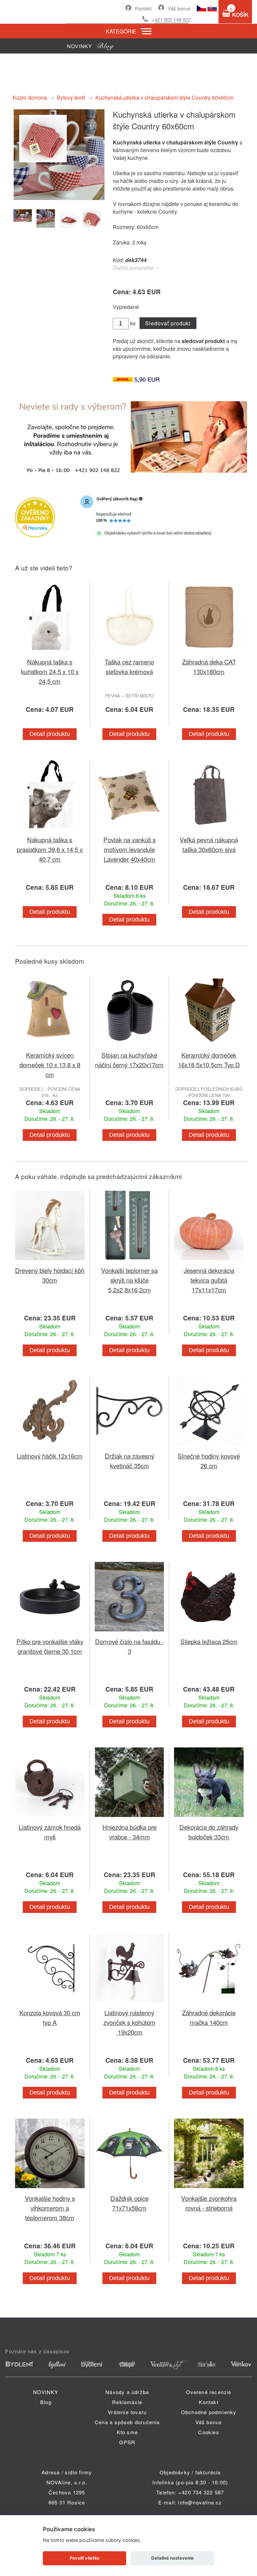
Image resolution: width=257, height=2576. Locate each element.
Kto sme (127, 2432)
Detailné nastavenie (173, 2558)
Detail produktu (50, 734)
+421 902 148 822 (171, 20)
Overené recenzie (209, 2392)
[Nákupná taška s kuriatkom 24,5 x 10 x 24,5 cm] (50, 653)
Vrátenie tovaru (127, 2412)
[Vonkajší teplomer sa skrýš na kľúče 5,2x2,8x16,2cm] (130, 1261)
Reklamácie (127, 2402)
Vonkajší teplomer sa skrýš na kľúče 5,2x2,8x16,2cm (129, 1280)
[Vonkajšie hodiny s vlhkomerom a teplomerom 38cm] (50, 2189)
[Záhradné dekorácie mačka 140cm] (209, 2004)
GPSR (127, 2442)
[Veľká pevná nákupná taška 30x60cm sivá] (209, 831)
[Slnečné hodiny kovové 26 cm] (209, 1447)
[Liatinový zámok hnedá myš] (50, 1818)
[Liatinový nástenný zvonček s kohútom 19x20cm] (130, 2004)
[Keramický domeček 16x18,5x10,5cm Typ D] (209, 1046)
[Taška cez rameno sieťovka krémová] (130, 653)
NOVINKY (46, 2392)
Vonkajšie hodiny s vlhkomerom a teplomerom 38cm (50, 2208)
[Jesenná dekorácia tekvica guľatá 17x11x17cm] (209, 1261)
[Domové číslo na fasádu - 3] (130, 1633)
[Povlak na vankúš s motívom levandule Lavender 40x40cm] (130, 831)
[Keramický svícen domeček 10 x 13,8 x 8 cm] (50, 1046)
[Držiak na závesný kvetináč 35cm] (130, 1447)
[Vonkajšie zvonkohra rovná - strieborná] (209, 2189)
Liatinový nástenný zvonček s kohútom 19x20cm (129, 2022)
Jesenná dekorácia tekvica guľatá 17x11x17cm (209, 1280)
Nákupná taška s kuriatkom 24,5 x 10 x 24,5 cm (50, 671)
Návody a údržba (127, 2392)
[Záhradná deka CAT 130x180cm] (209, 653)
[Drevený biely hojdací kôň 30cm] (50, 1261)
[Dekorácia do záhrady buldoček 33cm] (209, 1818)
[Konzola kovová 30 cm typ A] (50, 2004)
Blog (46, 2402)
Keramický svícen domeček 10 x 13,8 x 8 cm (50, 1064)
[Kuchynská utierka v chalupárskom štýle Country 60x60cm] (59, 199)
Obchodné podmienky (209, 2412)
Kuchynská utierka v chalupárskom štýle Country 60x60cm (164, 97)
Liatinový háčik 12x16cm (50, 1456)
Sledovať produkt (168, 323)
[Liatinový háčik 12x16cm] (50, 1447)
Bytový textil (71, 97)
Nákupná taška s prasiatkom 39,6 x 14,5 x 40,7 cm (50, 849)
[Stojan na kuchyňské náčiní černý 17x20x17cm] (130, 1046)
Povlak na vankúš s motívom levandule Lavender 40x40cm (130, 849)
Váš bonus (179, 8)
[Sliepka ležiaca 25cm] (209, 1633)
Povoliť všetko (84, 2558)
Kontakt (143, 8)
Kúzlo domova (30, 97)
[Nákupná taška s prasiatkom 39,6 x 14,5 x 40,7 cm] (50, 831)
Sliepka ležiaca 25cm (209, 1641)
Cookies (208, 2432)
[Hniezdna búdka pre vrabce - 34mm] (130, 1818)
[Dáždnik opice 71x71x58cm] (130, 2189)
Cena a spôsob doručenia (127, 2422)
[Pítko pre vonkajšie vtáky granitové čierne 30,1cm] (50, 1633)
